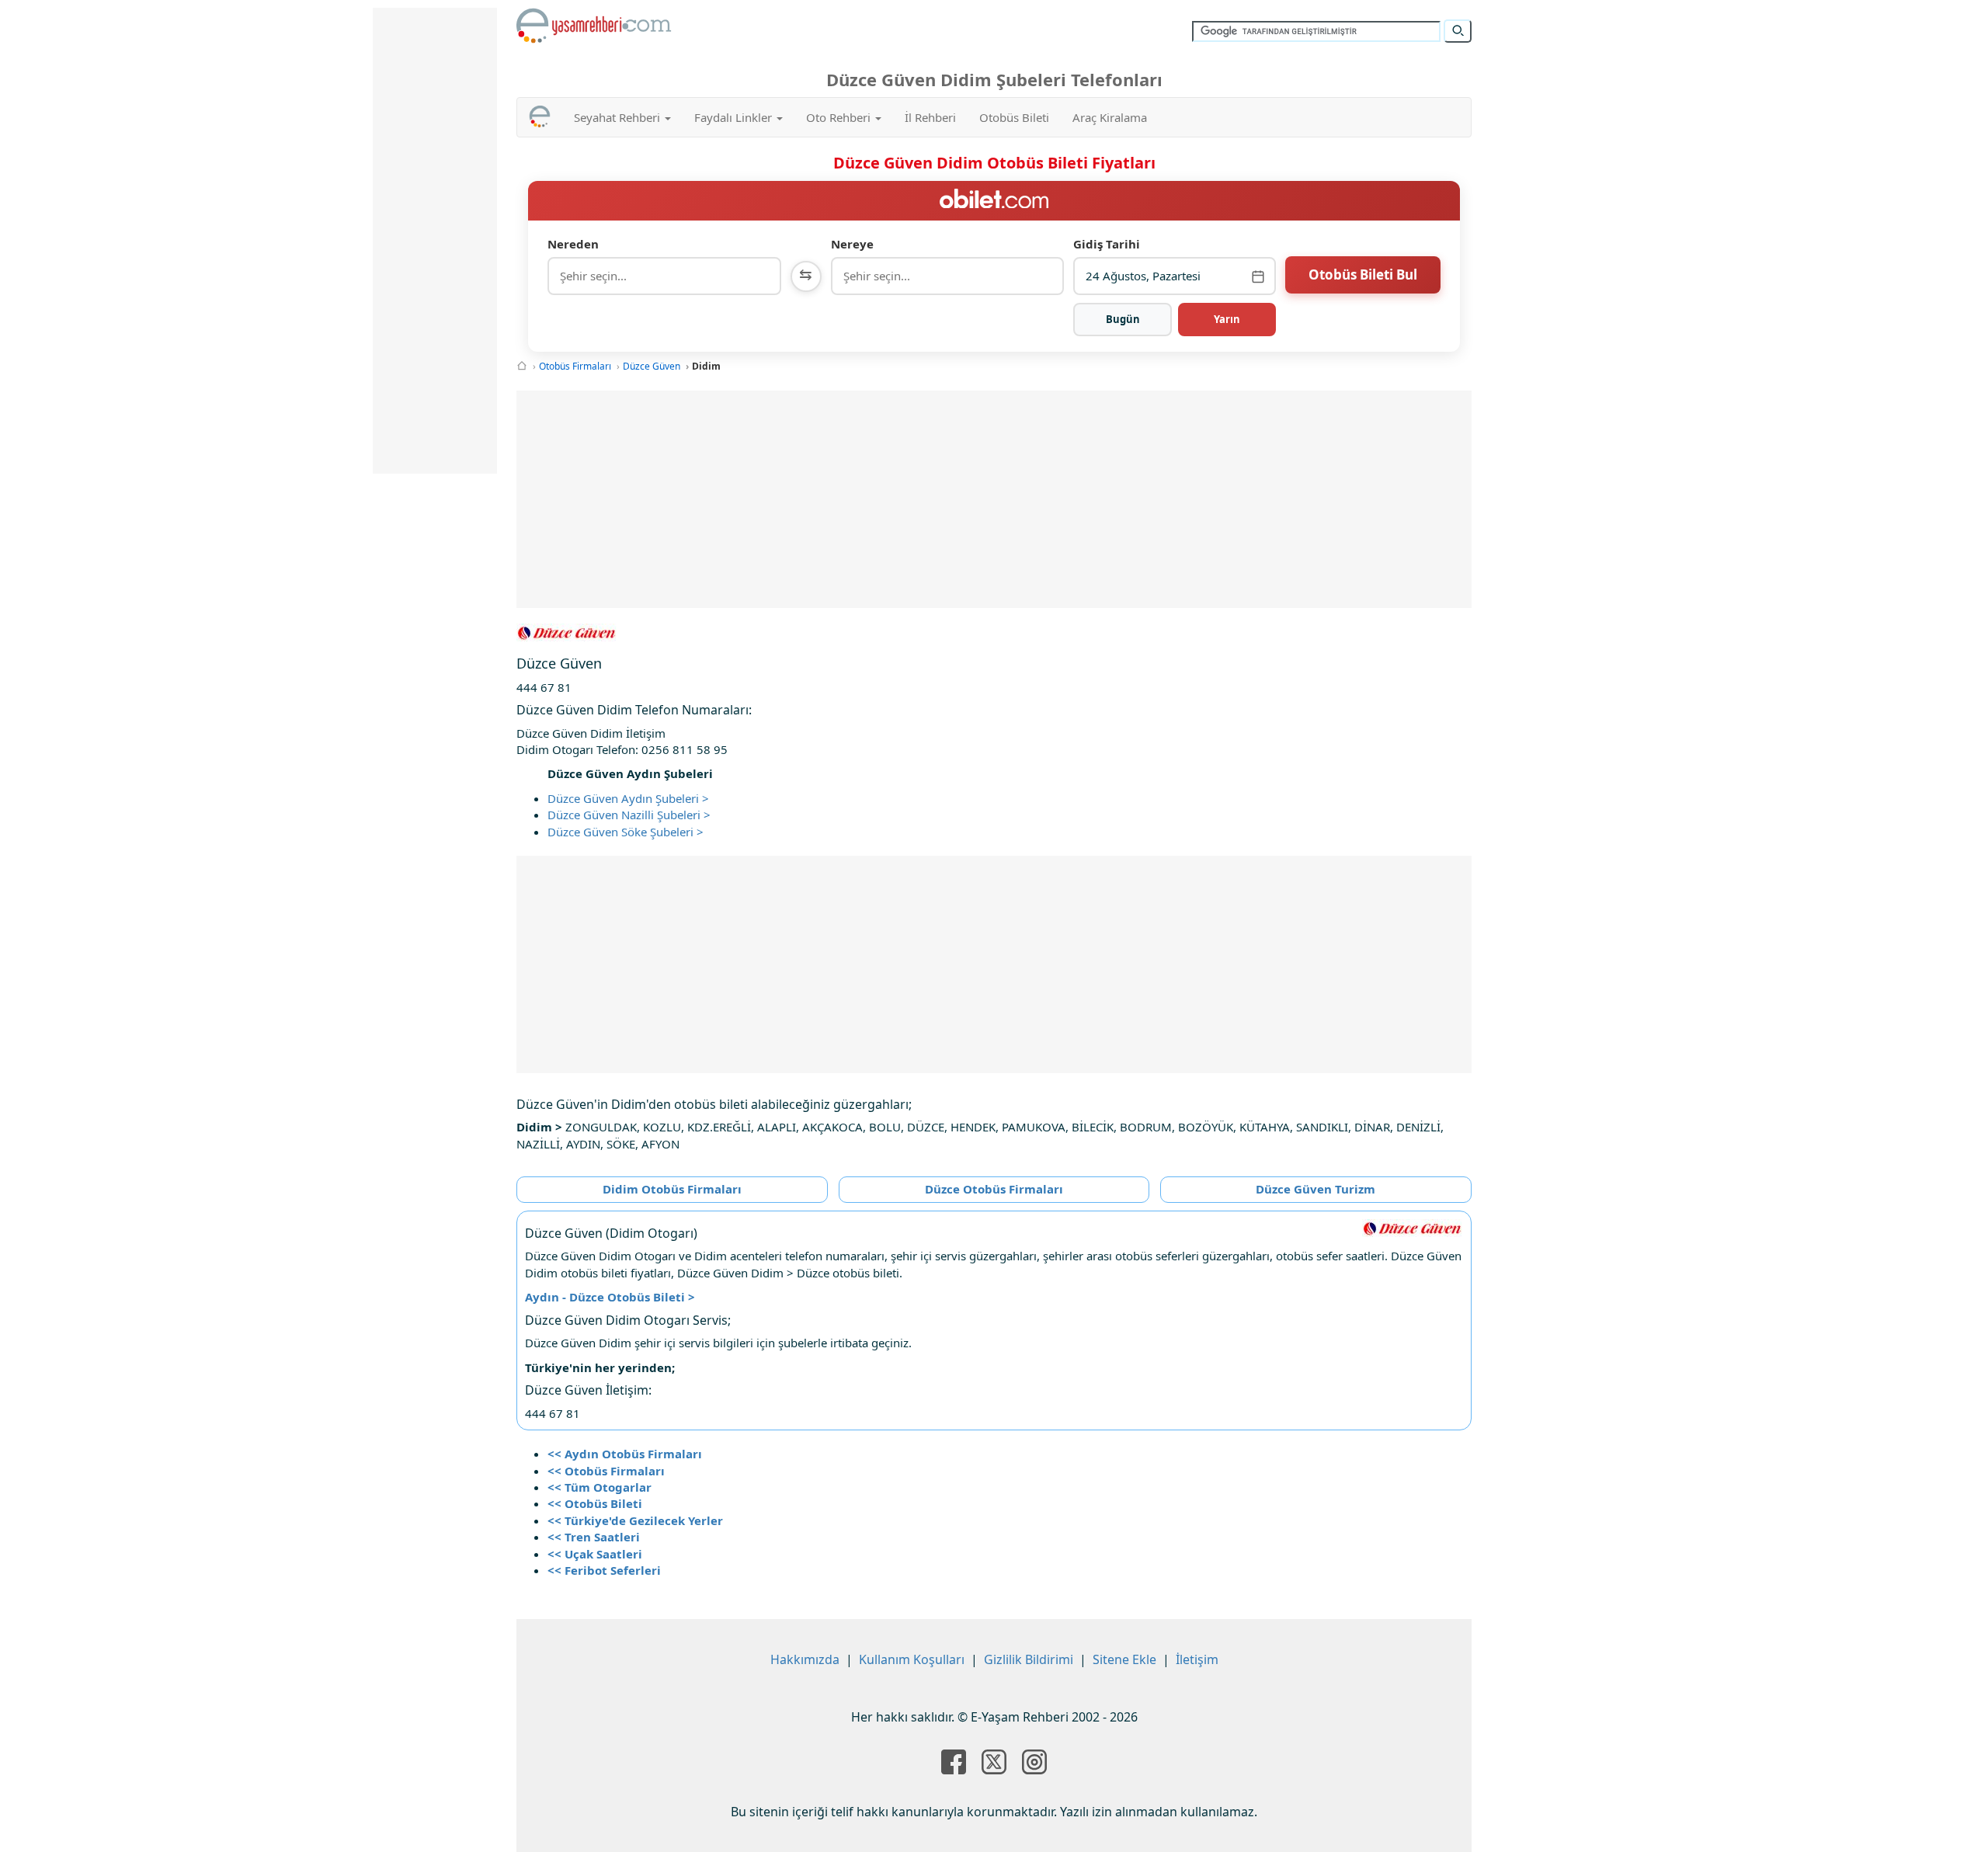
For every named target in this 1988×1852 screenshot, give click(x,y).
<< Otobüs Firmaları (606, 1471)
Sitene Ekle (1124, 1659)
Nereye (852, 244)
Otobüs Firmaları (575, 366)
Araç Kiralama (1110, 117)
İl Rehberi (930, 117)
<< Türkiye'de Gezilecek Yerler (635, 1520)
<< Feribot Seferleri (604, 1570)
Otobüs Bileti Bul (1363, 274)
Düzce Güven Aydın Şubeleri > (628, 798)
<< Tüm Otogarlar (600, 1487)
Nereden (573, 244)
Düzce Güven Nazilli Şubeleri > (629, 815)
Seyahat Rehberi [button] (619, 117)
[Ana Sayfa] (522, 366)
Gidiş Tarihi (1107, 244)
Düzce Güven (652, 366)
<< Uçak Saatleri (595, 1554)
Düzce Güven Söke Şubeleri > (626, 832)
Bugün (1123, 319)
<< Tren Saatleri (594, 1537)
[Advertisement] (994, 499)
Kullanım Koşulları (912, 1659)
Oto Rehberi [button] (840, 117)
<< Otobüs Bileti (595, 1503)
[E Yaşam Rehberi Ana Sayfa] (594, 26)
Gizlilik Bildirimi (1029, 1659)
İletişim (1197, 1659)
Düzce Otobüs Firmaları (994, 1189)
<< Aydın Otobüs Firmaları (625, 1454)
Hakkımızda (805, 1659)
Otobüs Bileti (1014, 117)
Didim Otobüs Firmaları (672, 1189)
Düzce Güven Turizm (1315, 1189)
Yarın (1227, 319)
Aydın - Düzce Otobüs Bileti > (610, 1297)
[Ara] (1458, 31)
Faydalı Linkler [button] (735, 117)
